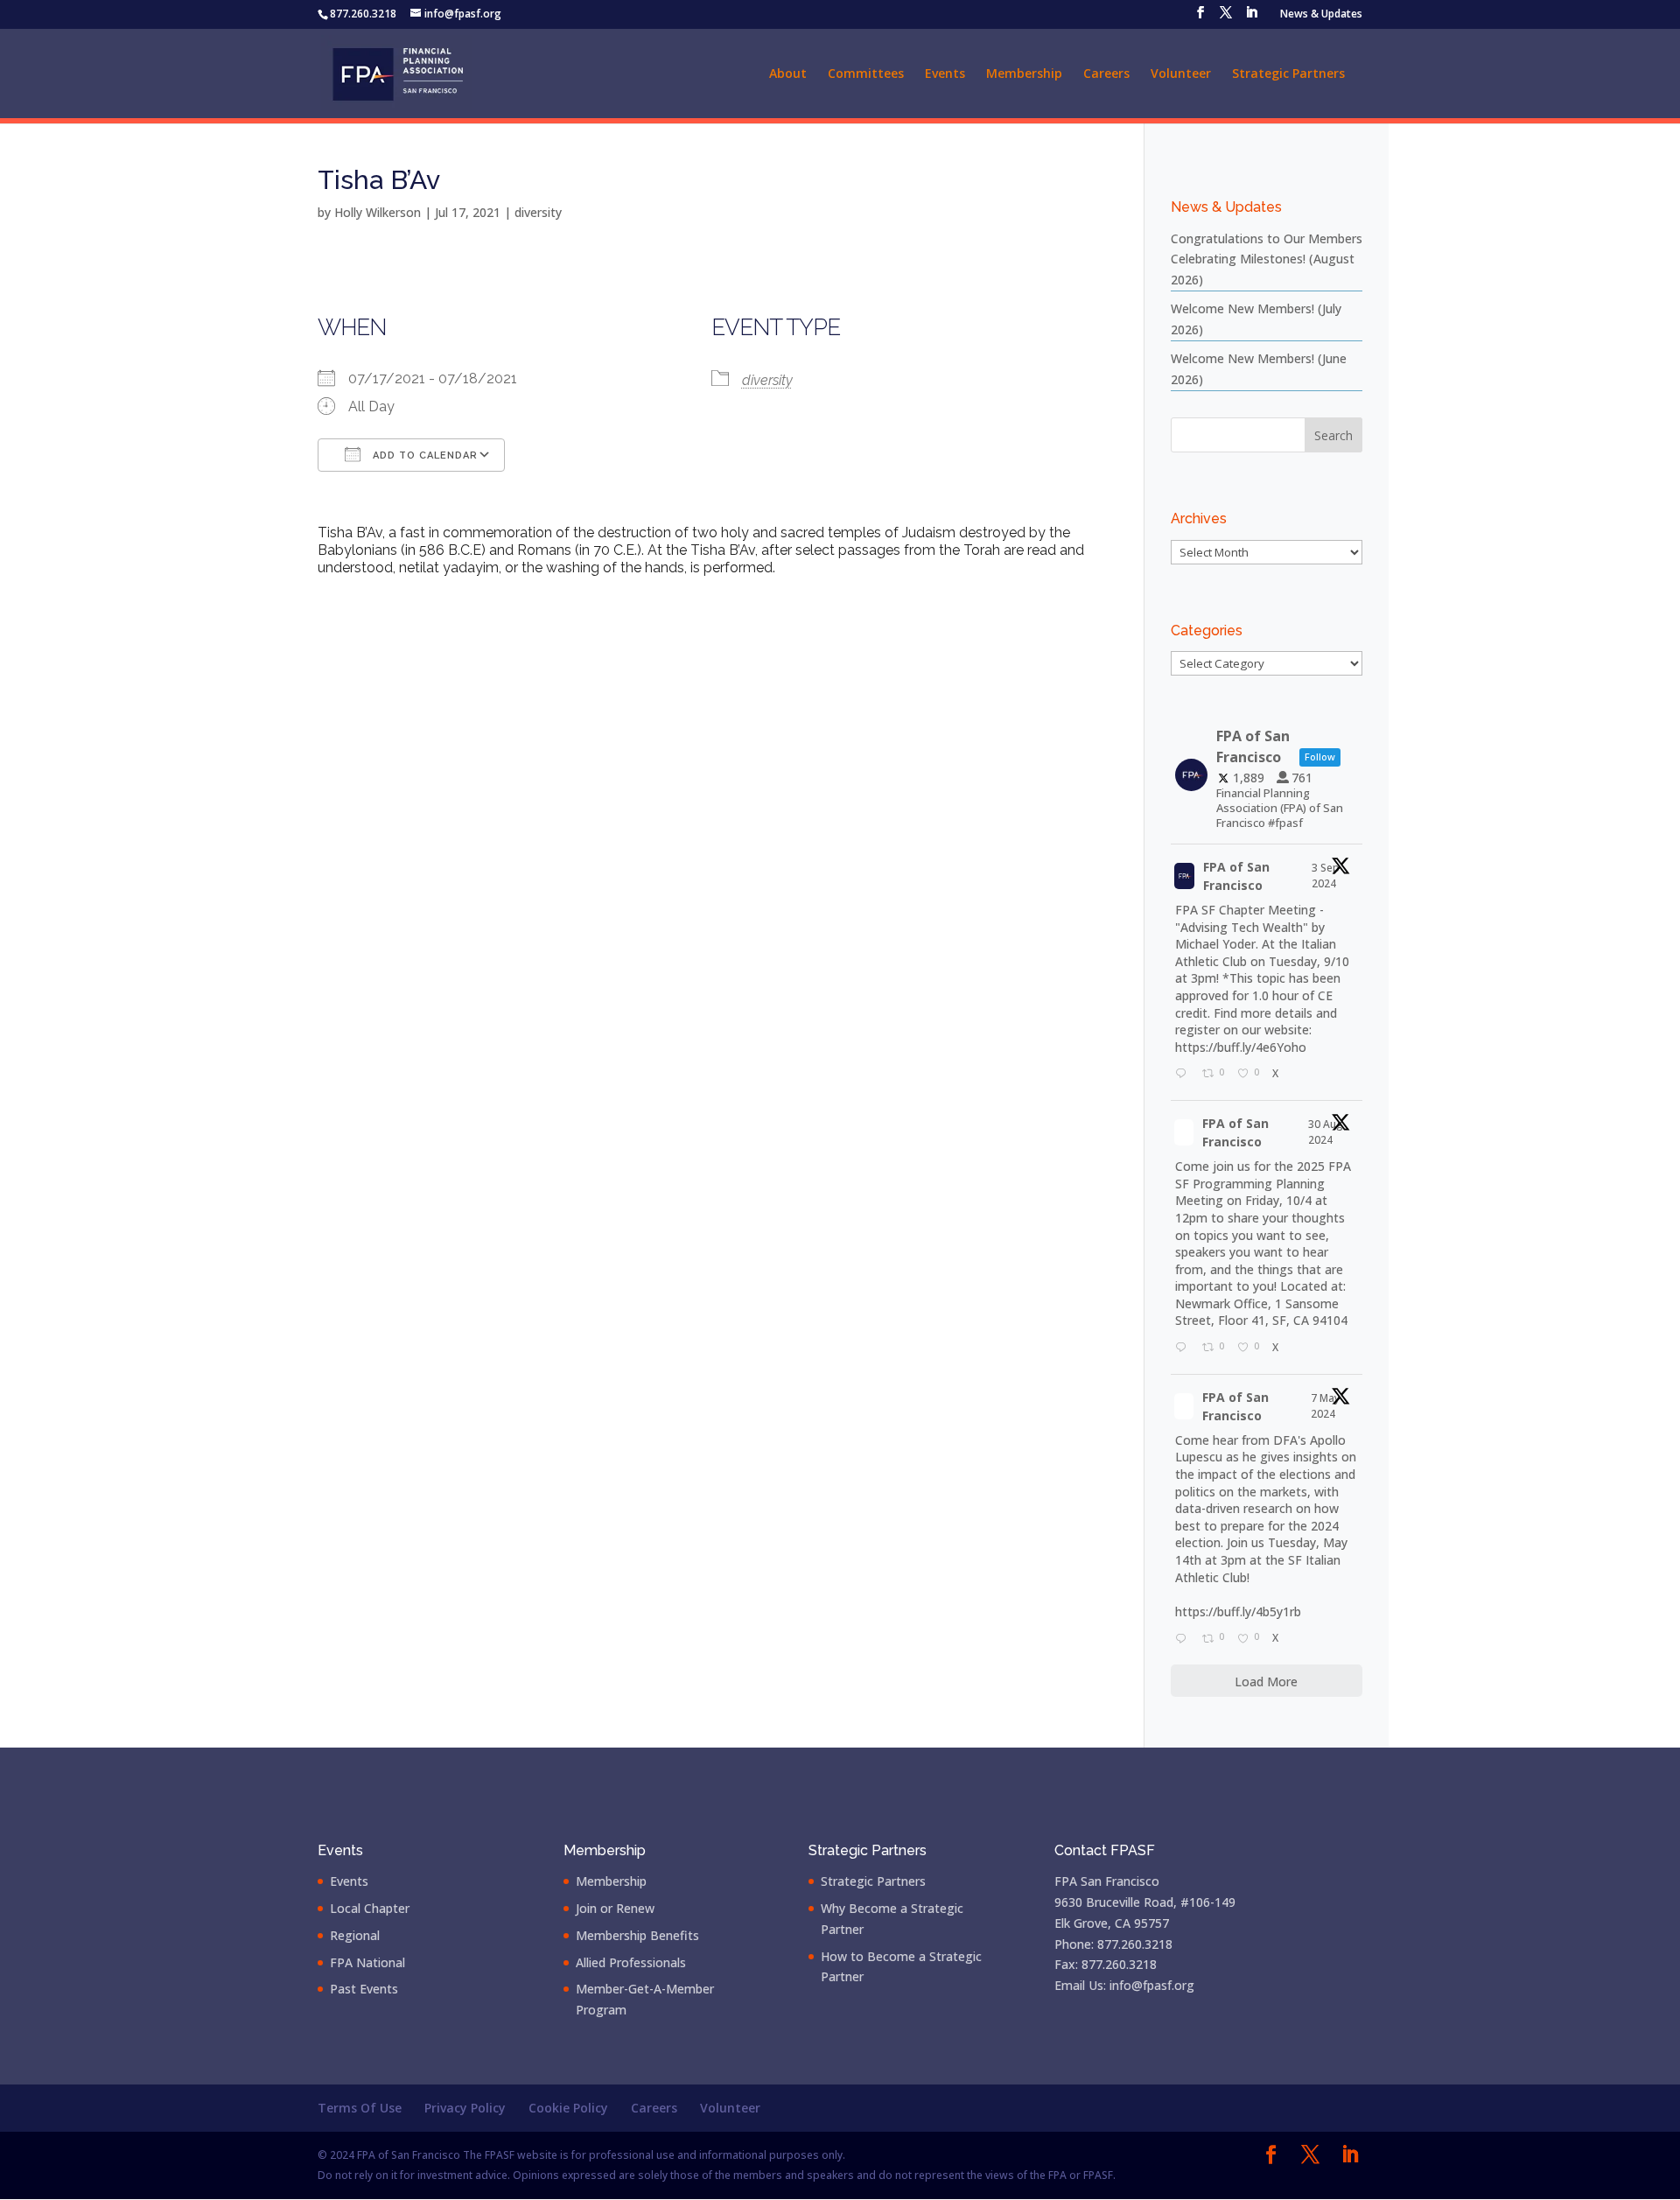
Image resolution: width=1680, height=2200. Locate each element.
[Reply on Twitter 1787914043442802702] (1184, 1639)
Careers (1106, 74)
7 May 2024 (1325, 1406)
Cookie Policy (568, 2108)
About (788, 74)
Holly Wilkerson (378, 212)
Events (945, 74)
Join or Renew (615, 1908)
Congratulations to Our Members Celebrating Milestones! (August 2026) (1267, 259)
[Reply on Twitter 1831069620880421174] (1184, 1075)
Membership (1024, 74)
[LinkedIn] (1251, 18)
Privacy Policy (465, 2108)
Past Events (364, 1989)
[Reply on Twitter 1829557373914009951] (1184, 1349)
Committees (866, 74)
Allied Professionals (631, 1962)
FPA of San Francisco (1236, 876)
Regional (355, 1935)
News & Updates (1321, 15)
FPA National (367, 1962)
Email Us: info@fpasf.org (1124, 1985)
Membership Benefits (637, 1935)
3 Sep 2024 (1326, 876)
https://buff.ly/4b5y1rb (1238, 1611)
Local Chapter (370, 1908)
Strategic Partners (1288, 74)
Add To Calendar (423, 455)
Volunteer (1181, 74)
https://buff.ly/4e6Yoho (1241, 1047)
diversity (538, 212)
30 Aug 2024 (1326, 1132)
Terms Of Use (360, 2108)
